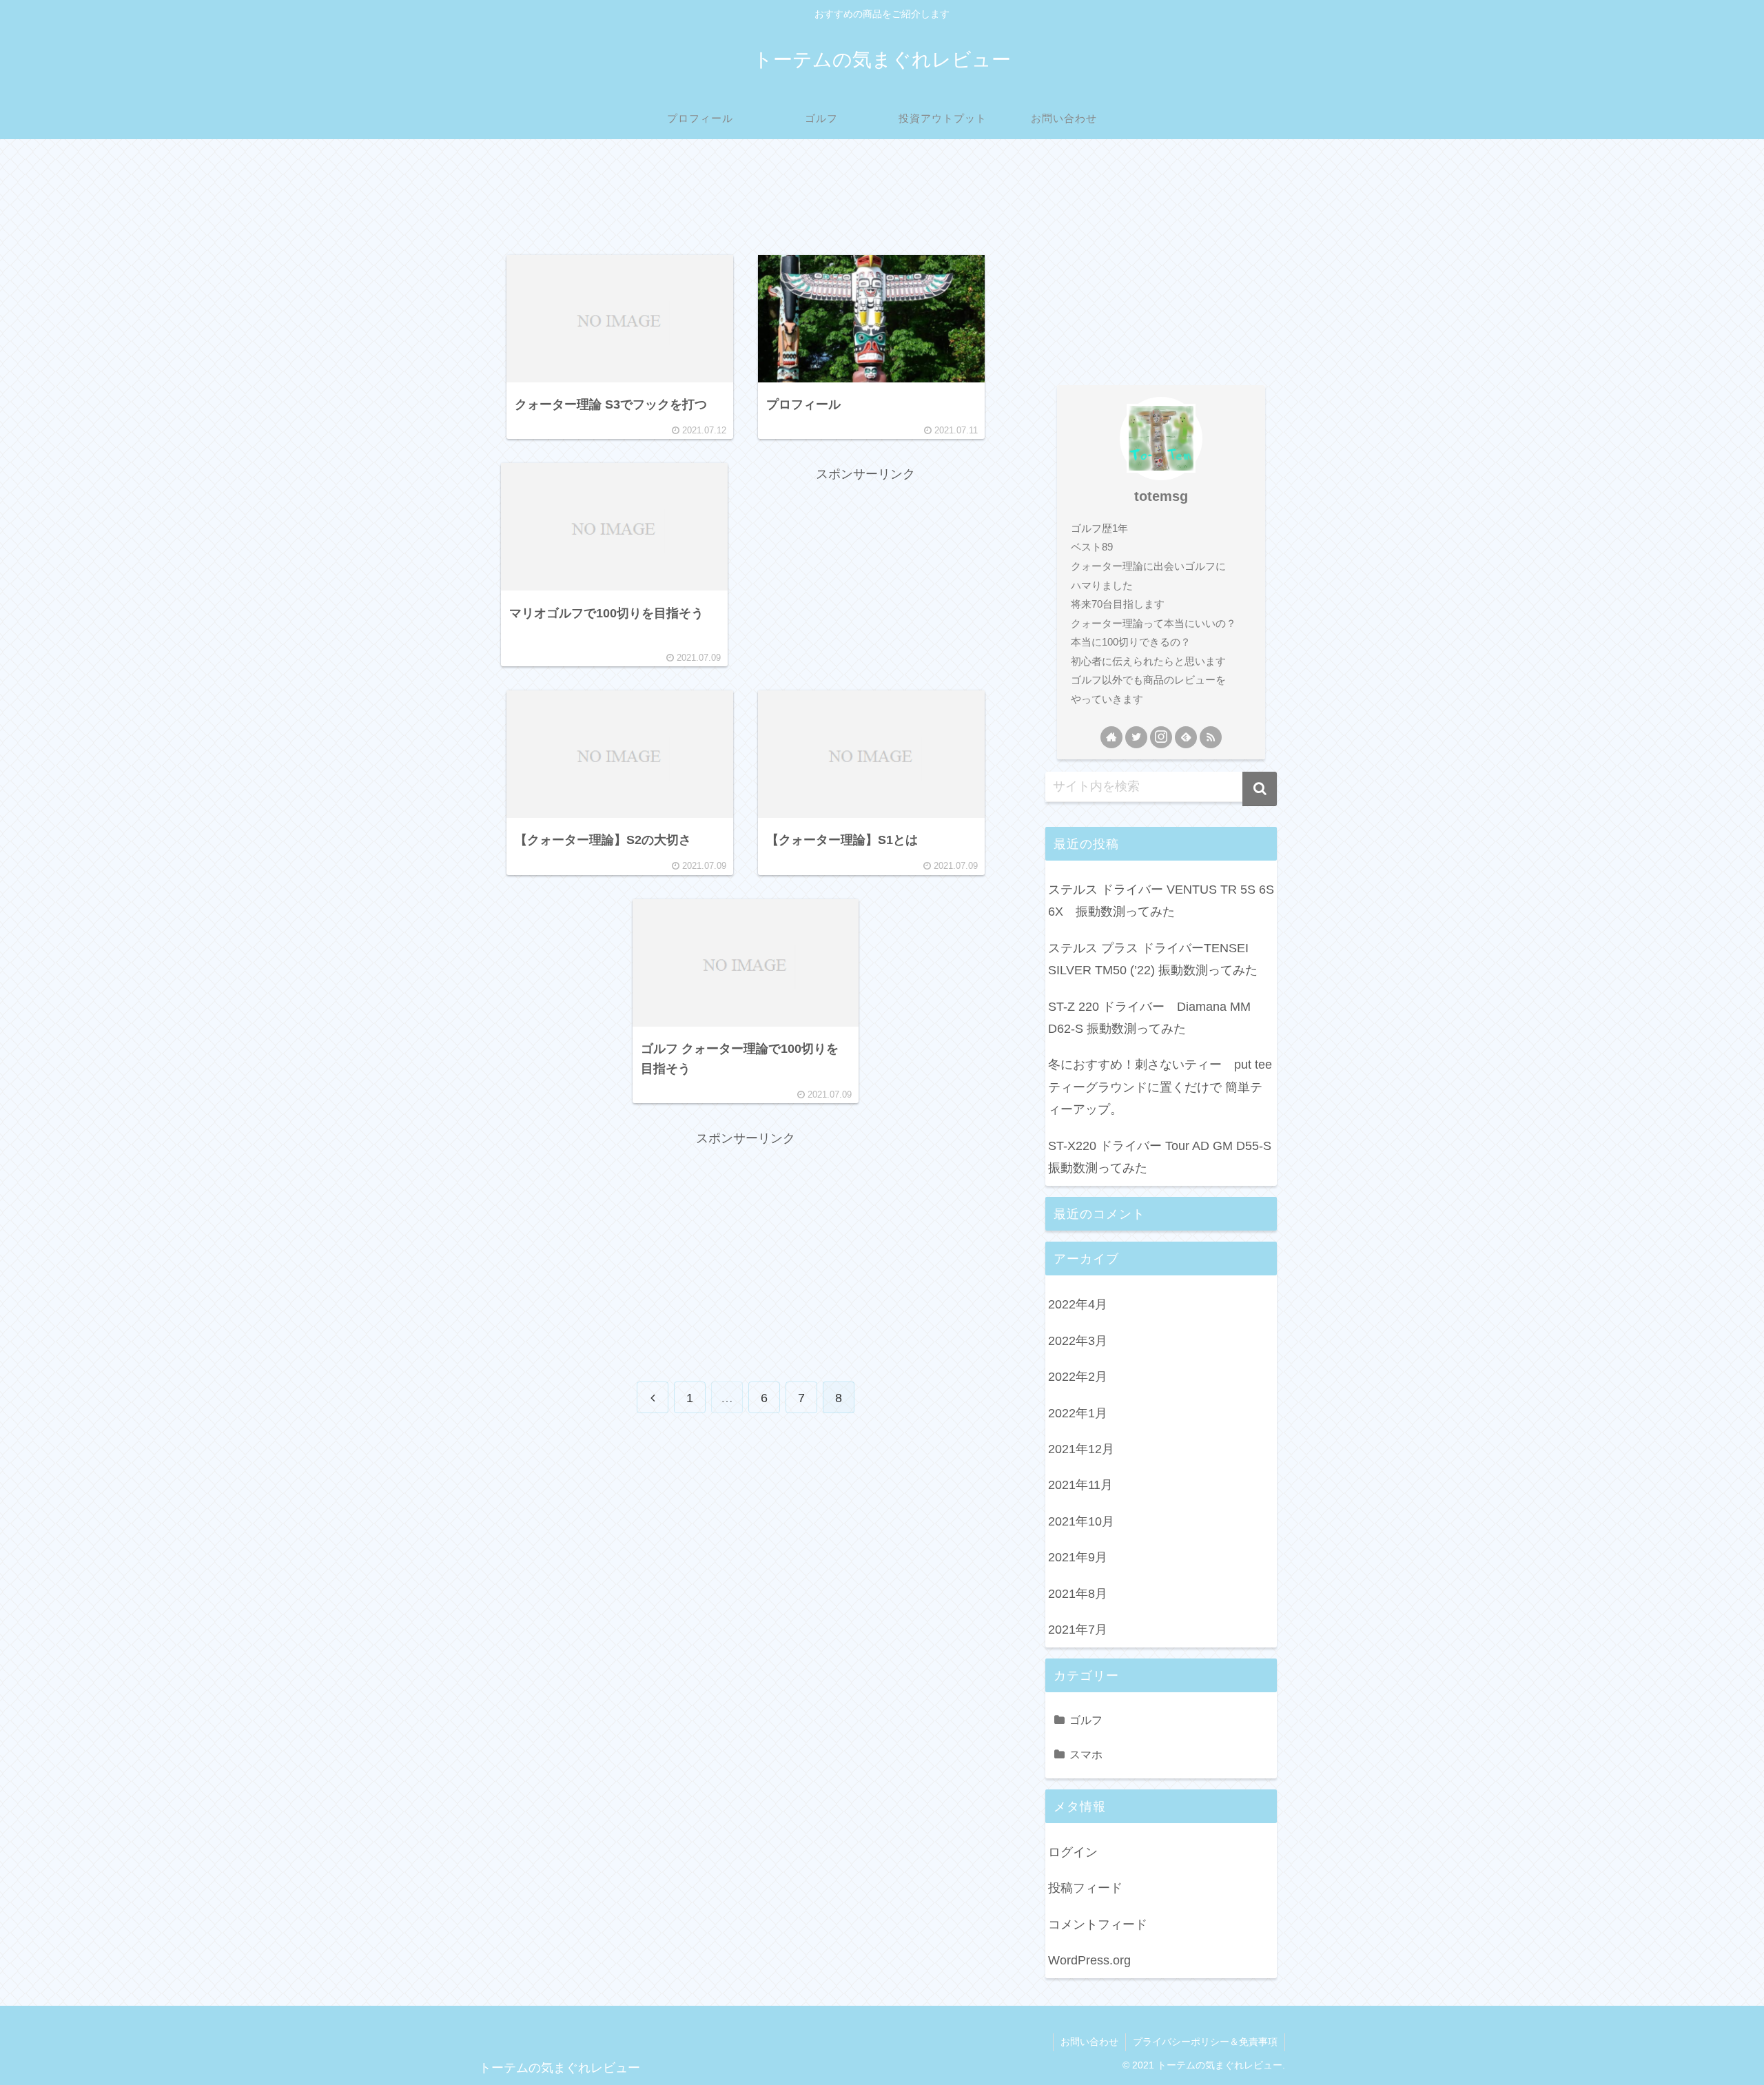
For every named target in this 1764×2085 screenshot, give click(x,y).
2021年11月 (1080, 1485)
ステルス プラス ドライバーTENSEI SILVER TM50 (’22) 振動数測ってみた (1153, 959)
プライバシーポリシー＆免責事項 (1205, 2042)
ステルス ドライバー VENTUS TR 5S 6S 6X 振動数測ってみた (1161, 901)
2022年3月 (1078, 1341)
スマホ (1086, 1754)
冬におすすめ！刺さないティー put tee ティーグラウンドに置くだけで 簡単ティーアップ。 (1162, 1087)
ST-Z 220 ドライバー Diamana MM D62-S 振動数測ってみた (1149, 1018)
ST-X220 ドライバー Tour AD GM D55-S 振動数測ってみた (1160, 1157)
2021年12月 (1081, 1449)
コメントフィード (1098, 1924)
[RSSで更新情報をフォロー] (1211, 737)
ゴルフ (1086, 1720)
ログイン (1073, 1852)
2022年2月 (1078, 1377)
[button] (1260, 789)
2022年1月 (1078, 1413)
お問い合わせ (1089, 2042)
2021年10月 (1081, 1521)
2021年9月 (1078, 1557)
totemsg (1161, 496)
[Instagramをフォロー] (1161, 737)
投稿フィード (1085, 1888)
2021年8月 (1078, 1594)
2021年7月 (1078, 1630)
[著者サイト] (1111, 737)
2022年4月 (1078, 1304)
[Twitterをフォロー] (1136, 737)
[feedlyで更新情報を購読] (1186, 737)
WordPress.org (1089, 1960)
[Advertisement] (746, 201)
